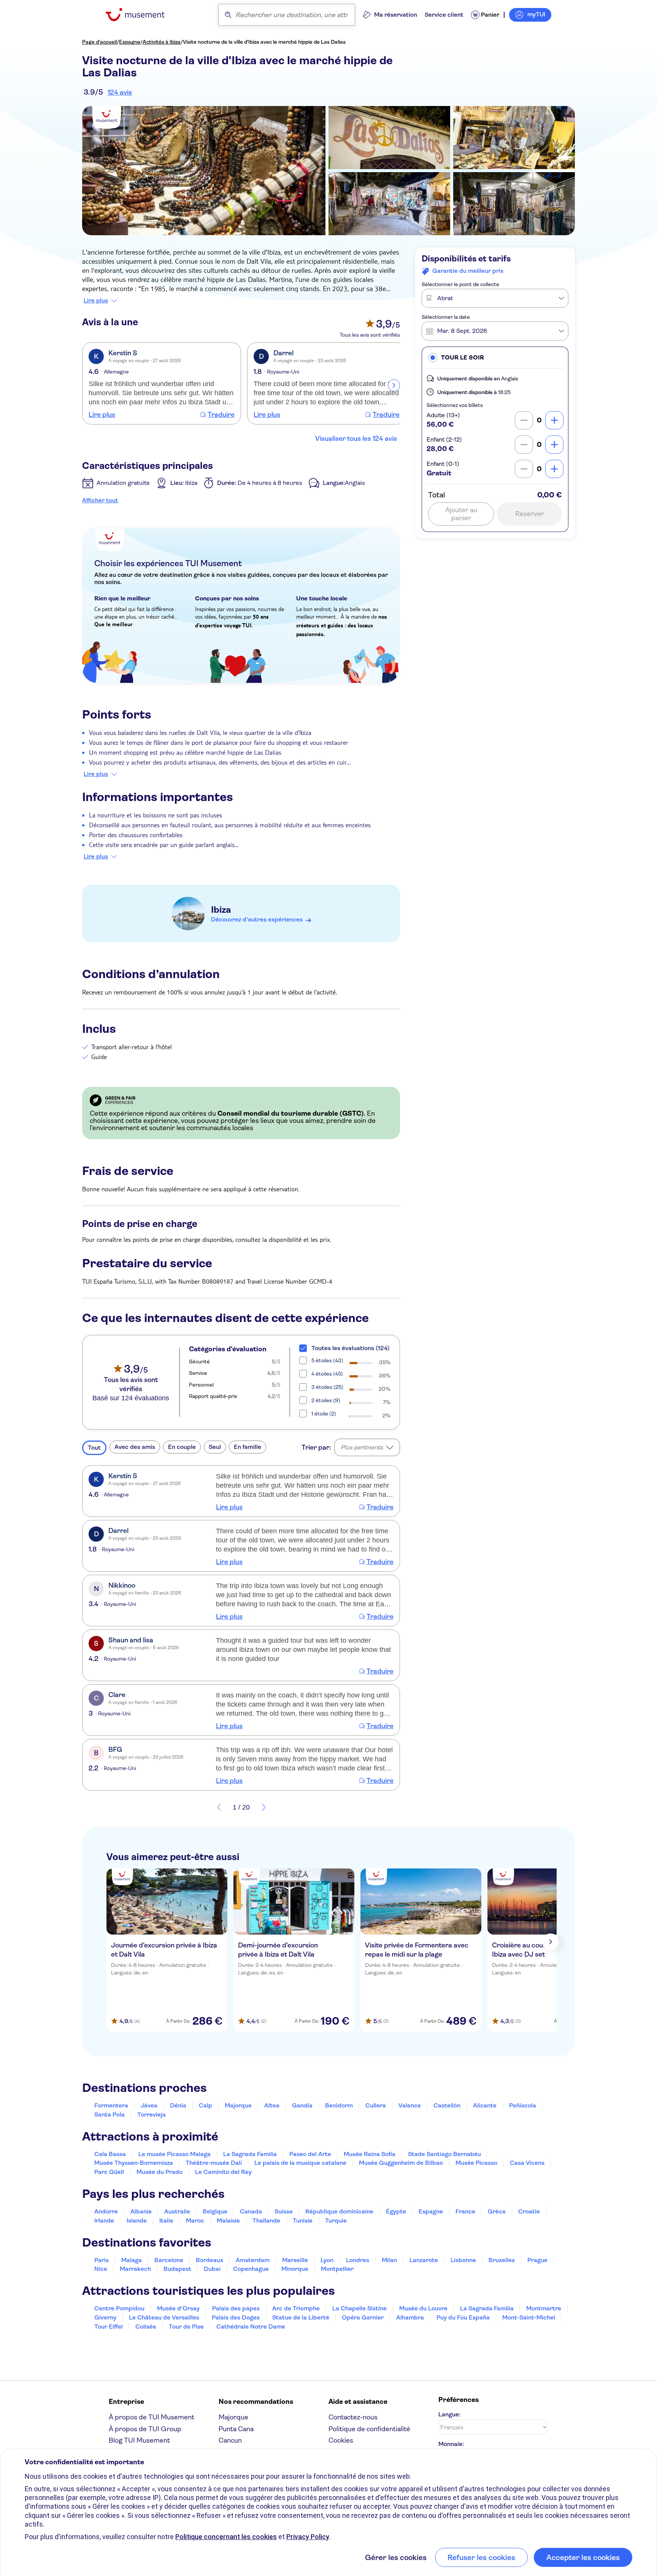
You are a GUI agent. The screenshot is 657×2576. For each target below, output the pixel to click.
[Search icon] (228, 15)
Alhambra (410, 2317)
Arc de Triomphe (296, 2308)
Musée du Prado (159, 2172)
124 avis (120, 92)
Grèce (497, 2211)
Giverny (105, 2317)
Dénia (178, 2105)
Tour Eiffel (109, 2327)
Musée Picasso (476, 2163)
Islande (137, 2221)
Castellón (447, 2105)
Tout (94, 1448)
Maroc (195, 2221)
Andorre (106, 2211)
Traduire (221, 415)
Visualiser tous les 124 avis (356, 439)
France (465, 2211)
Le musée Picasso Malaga (175, 2154)
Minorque (295, 2269)
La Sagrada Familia (250, 2154)
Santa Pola (109, 2114)
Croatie (529, 2211)
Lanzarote (424, 2260)
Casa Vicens (527, 2163)
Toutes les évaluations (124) (351, 1348)
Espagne (130, 42)
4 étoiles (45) (327, 1374)
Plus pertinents (362, 1447)
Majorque (238, 2105)
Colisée (146, 2327)
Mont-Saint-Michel (529, 2317)
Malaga (132, 2260)
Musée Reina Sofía (370, 2154)
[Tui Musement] (141, 15)
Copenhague (251, 2269)
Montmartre (544, 2308)
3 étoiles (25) (327, 1387)
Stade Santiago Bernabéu (444, 2154)
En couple (182, 1447)
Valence (410, 2105)
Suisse (284, 2211)
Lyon (327, 2260)
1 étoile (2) (324, 1414)
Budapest (177, 2269)
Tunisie (303, 2221)
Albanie (141, 2211)
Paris (102, 2260)
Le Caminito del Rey (223, 2172)
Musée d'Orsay (178, 2308)
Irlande (104, 2221)
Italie (166, 2221)
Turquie (336, 2221)
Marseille (295, 2260)
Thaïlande (266, 2221)
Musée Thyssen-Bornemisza (134, 2163)
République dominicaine (339, 2211)
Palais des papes (236, 2308)
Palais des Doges (236, 2317)
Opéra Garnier (363, 2317)
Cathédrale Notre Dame (251, 2327)
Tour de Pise (186, 2327)
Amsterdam (253, 2260)
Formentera (111, 2105)
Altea (272, 2105)
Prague (537, 2260)
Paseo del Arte (310, 2154)
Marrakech (135, 2269)
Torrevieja (152, 2114)
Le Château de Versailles (164, 2317)
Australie (177, 2211)
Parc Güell (109, 2172)
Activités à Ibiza (162, 42)
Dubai (212, 2269)
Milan (389, 2260)
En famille (248, 1447)
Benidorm (339, 2105)
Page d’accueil (99, 42)
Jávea (149, 2105)
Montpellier (337, 2269)
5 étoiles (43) (327, 1360)
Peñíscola (523, 2105)
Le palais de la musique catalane (300, 2163)
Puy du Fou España (463, 2317)
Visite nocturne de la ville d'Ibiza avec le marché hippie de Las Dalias (264, 42)
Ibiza (221, 910)
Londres (358, 2260)
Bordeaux (209, 2260)
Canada (251, 2211)
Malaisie (228, 2221)
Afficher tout (100, 500)
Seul (215, 1447)
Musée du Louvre (423, 2308)
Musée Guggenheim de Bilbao (401, 2163)
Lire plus (96, 301)
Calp (206, 2105)
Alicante (485, 2105)
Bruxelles (502, 2260)
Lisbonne (463, 2260)
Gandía (302, 2105)
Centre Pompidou (119, 2308)
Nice (101, 2269)
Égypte (396, 2211)
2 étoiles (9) (326, 1400)
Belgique (215, 2211)
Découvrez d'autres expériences (257, 919)
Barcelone (169, 2260)
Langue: (449, 2414)
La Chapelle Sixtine (359, 2308)
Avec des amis (135, 1447)
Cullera (376, 2105)
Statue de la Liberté (301, 2317)
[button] (495, 357)
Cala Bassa (110, 2154)
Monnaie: (451, 2444)
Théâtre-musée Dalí (214, 2163)
